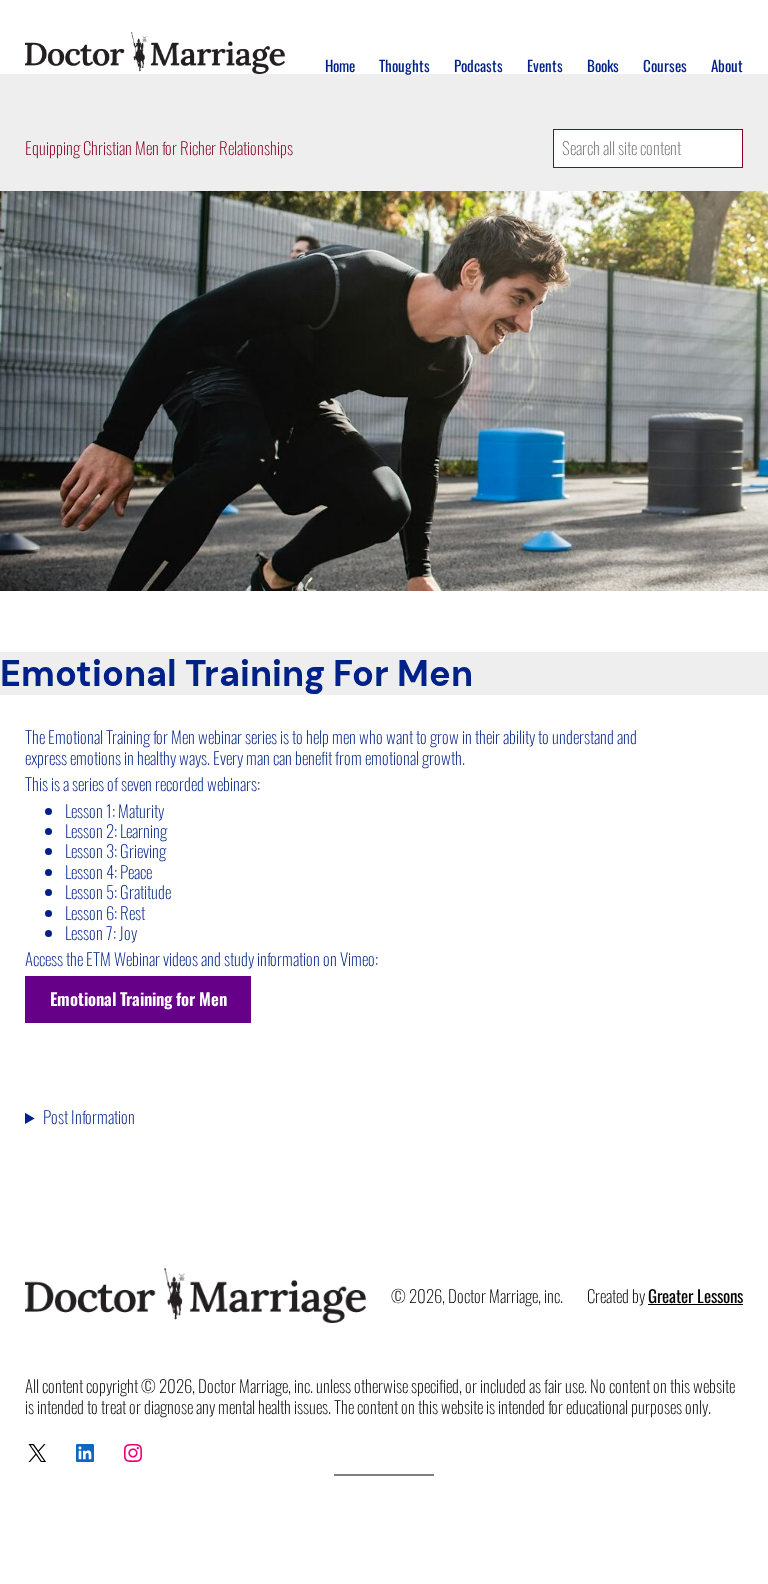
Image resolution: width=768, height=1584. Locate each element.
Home (340, 65)
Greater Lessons (695, 1295)
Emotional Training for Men (138, 998)
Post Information (89, 1117)
